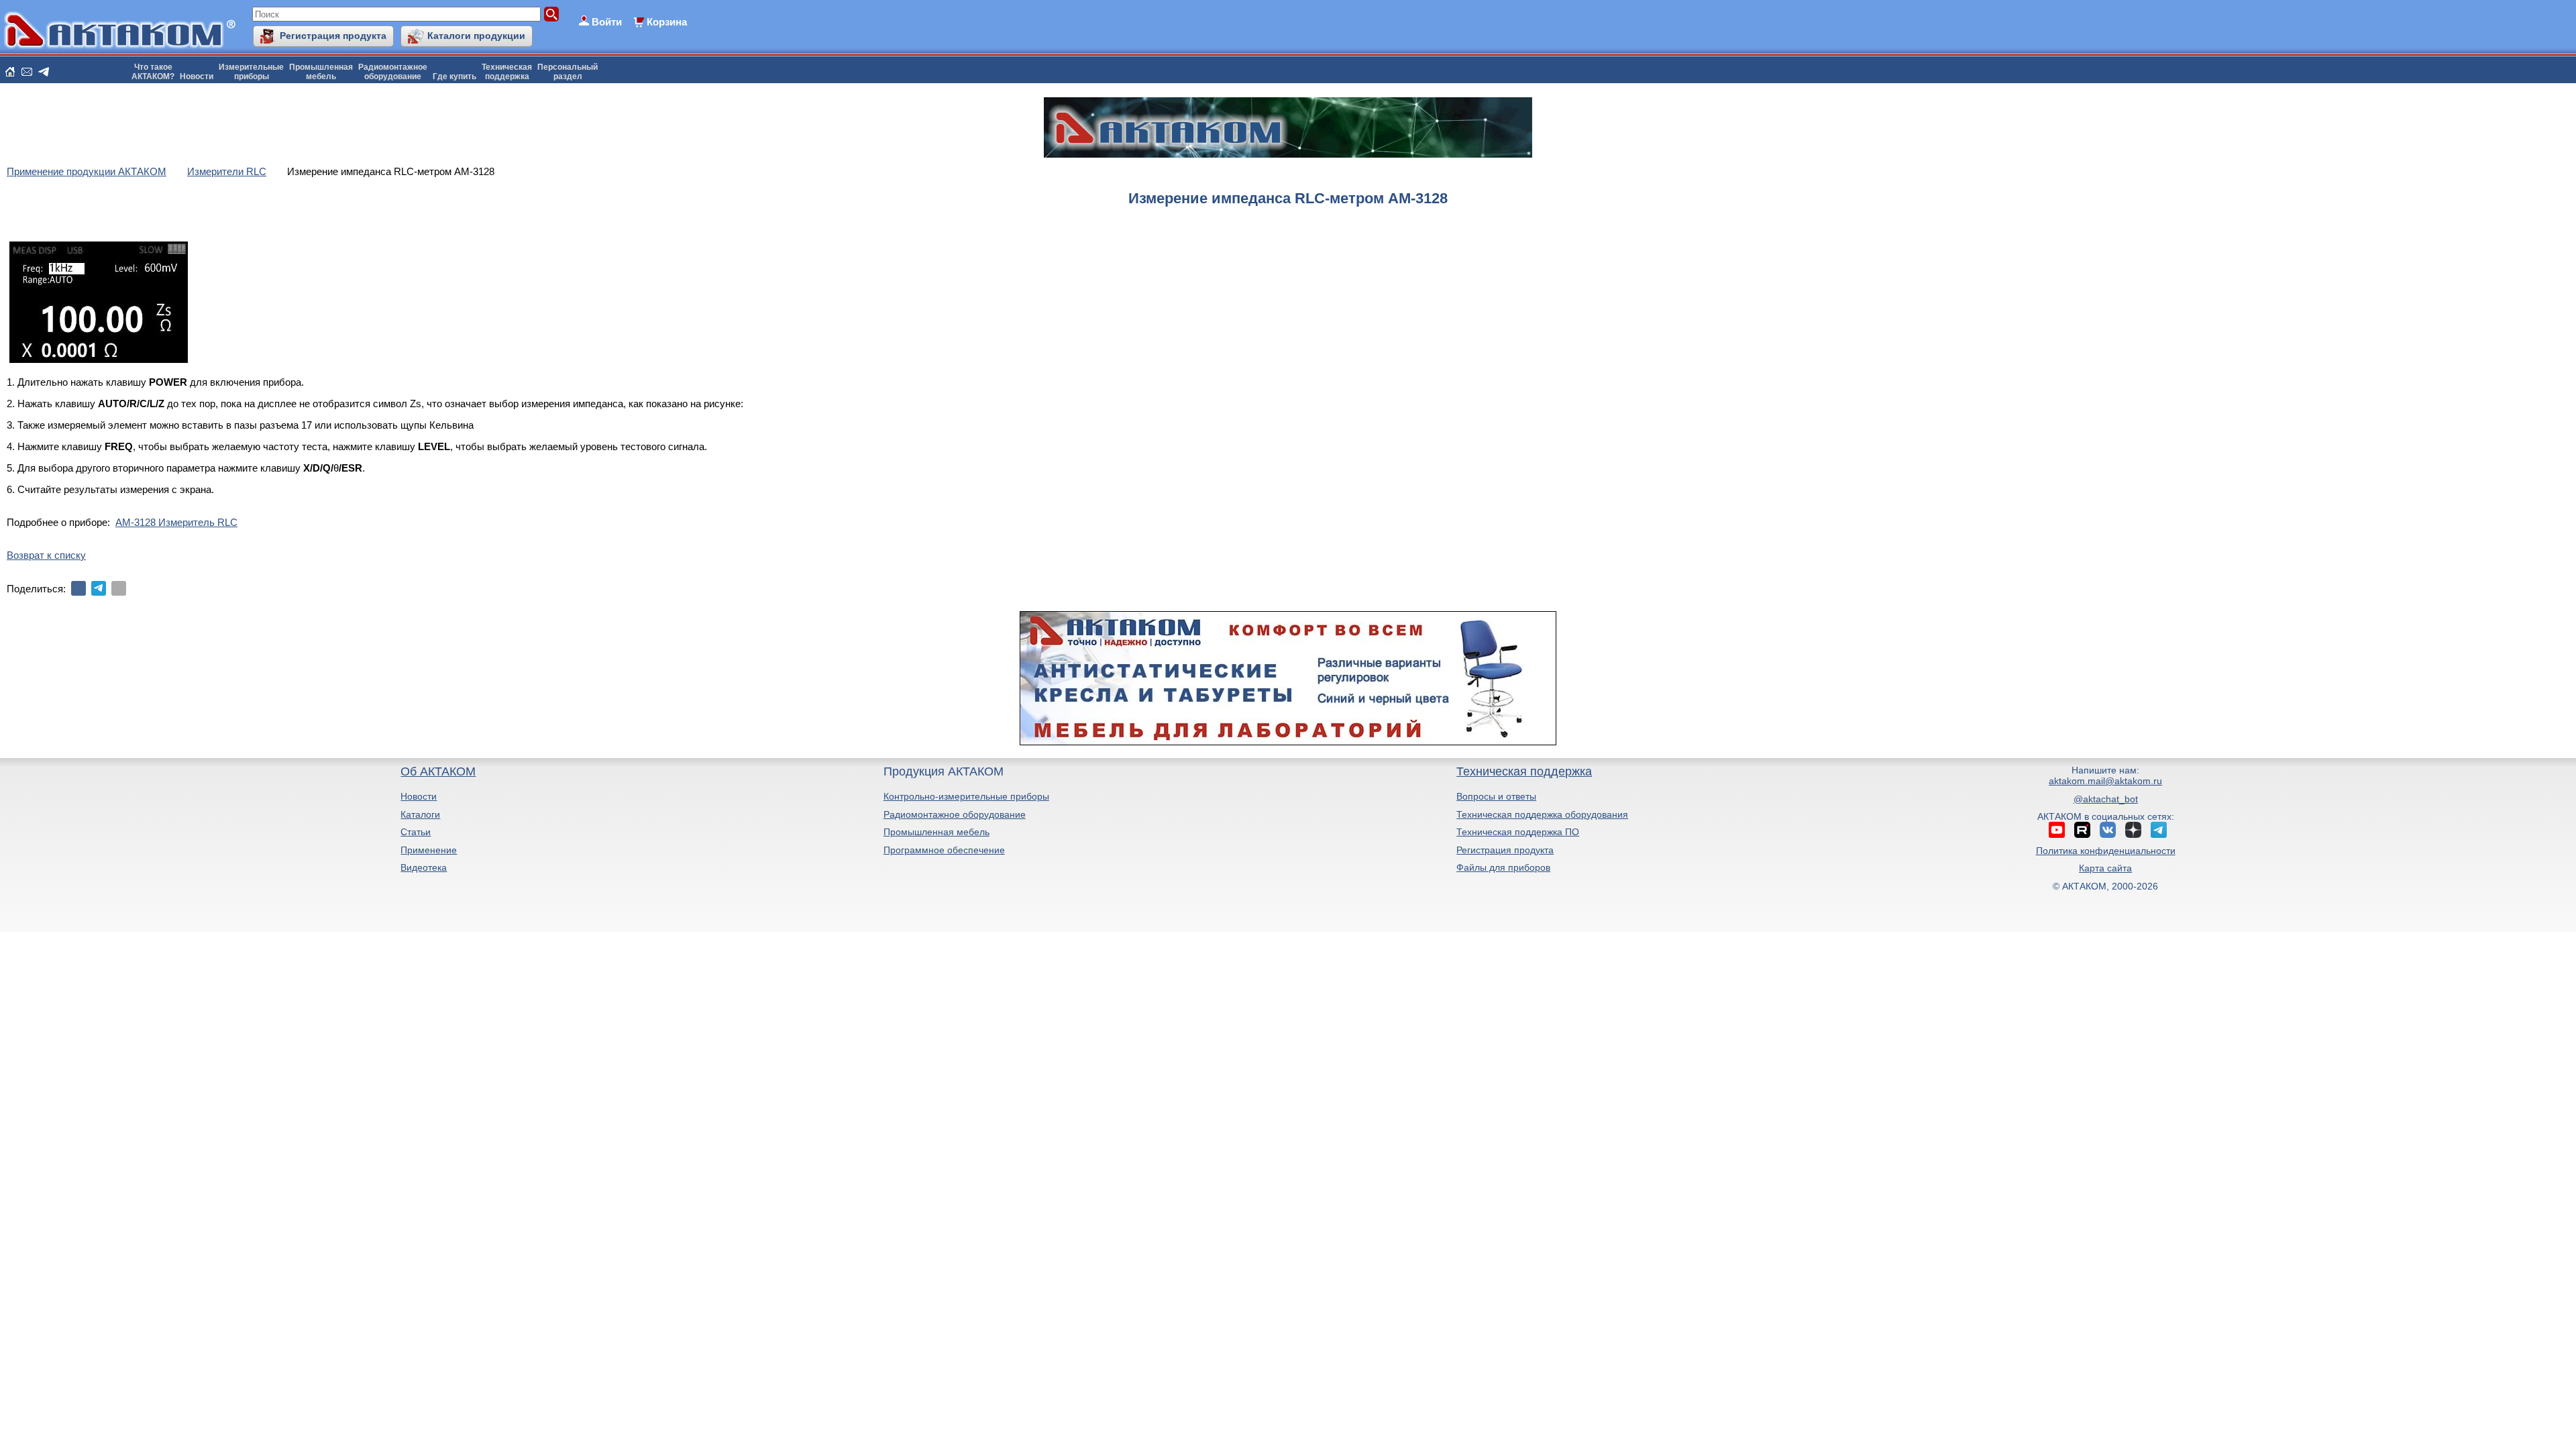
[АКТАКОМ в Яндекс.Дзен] (2133, 830)
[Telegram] (99, 588)
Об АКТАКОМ (438, 771)
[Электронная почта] (119, 588)
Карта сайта (2105, 868)
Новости (197, 76)
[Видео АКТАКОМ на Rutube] (2082, 830)
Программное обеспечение (944, 850)
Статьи (416, 832)
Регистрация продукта (333, 36)
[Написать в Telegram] (44, 72)
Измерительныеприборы (251, 72)
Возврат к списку (46, 555)
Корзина (667, 22)
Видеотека (424, 867)
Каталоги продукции (476, 36)
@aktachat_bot (2106, 799)
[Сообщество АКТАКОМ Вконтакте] (2108, 830)
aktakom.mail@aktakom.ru (2105, 781)
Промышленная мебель (936, 832)
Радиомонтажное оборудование (955, 814)
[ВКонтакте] (78, 588)
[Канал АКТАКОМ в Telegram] (2159, 830)
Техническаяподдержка (507, 72)
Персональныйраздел (568, 72)
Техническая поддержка (1524, 771)
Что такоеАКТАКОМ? (153, 72)
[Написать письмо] (27, 72)
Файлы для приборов (1503, 867)
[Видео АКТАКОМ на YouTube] (2057, 830)
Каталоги (420, 814)
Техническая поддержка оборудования (1542, 814)
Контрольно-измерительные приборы (966, 796)
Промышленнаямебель (321, 72)
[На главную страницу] (10, 72)
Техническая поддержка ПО (1518, 832)
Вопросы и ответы (1496, 796)
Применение (429, 850)
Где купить (454, 76)
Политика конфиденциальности (2106, 851)
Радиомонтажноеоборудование (393, 72)
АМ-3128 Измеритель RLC (176, 522)
